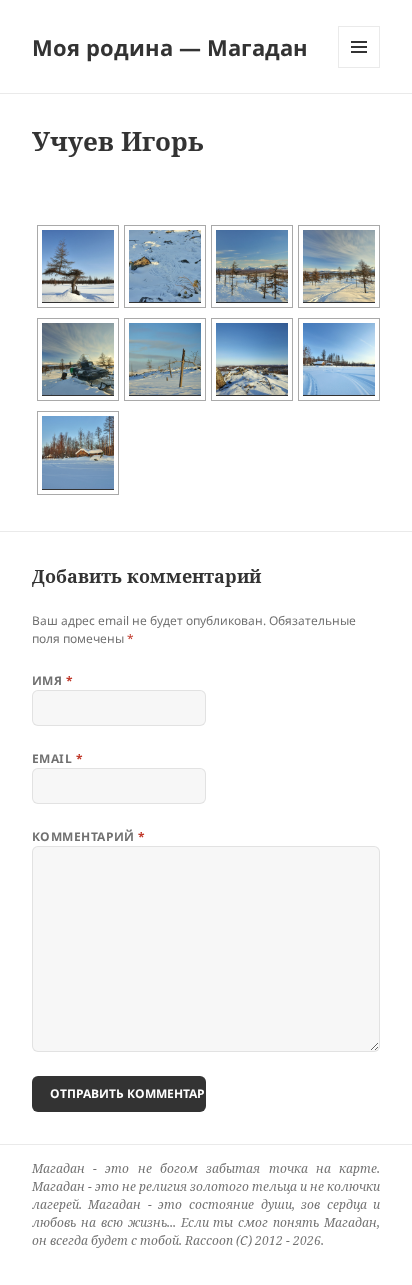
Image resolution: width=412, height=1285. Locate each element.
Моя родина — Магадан (170, 47)
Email (57, 758)
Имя (52, 680)
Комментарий (89, 836)
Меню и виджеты (359, 67)
